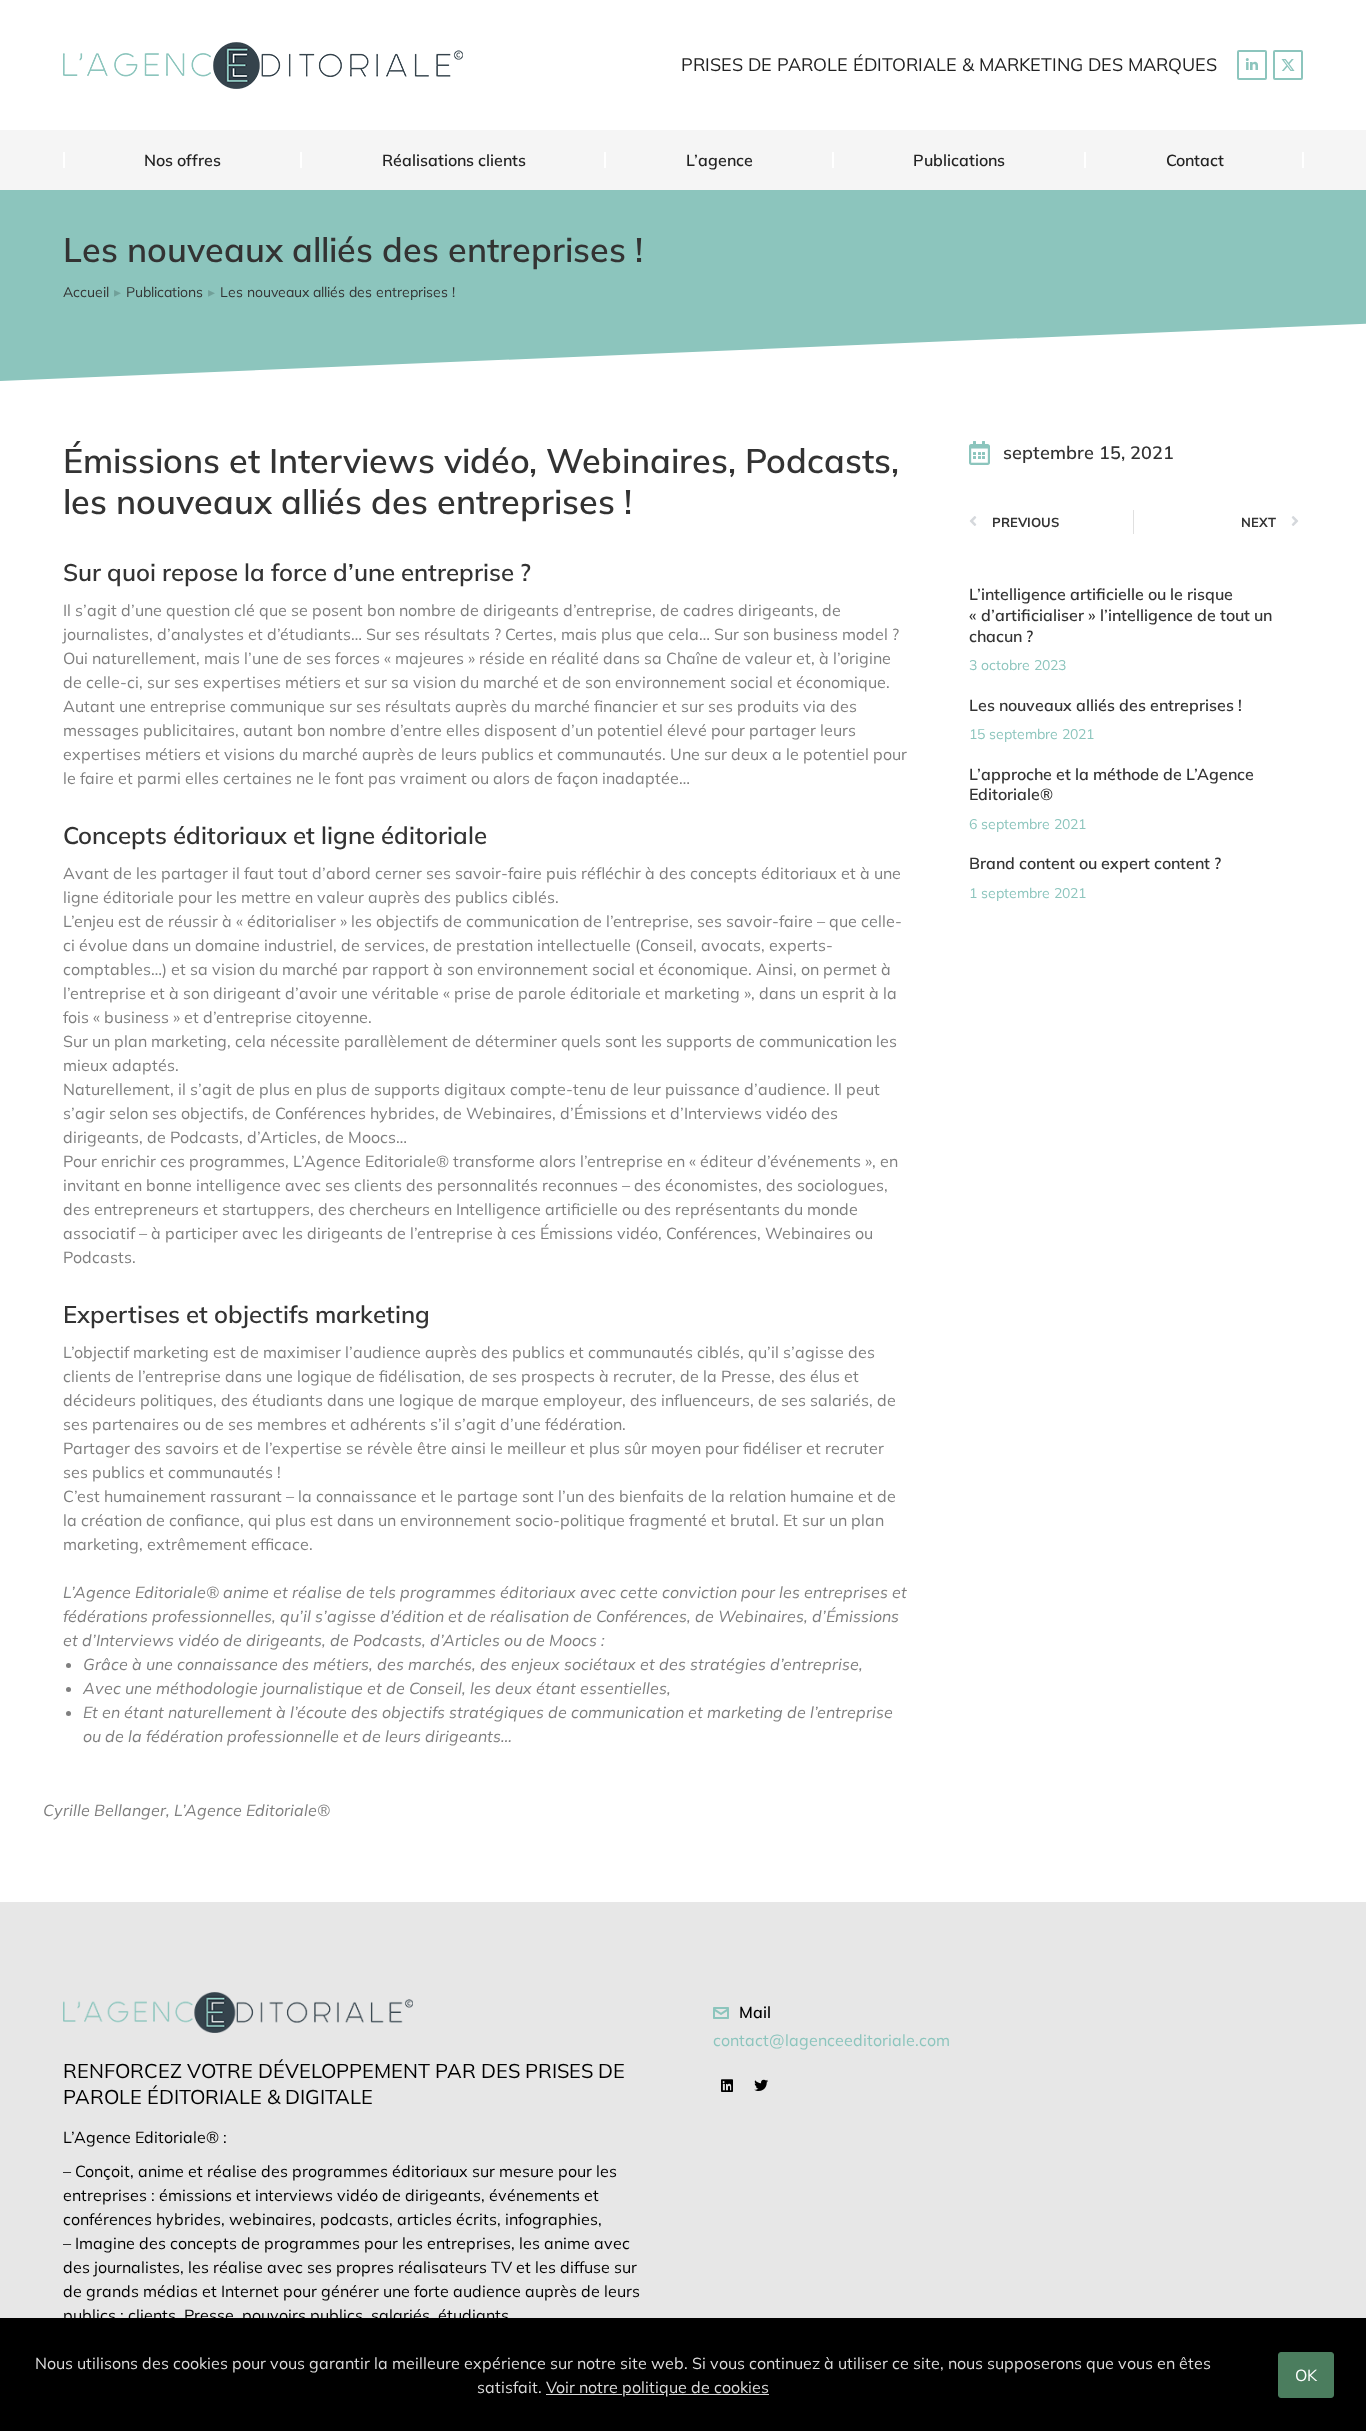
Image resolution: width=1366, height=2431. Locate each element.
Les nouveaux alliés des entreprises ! (1105, 705)
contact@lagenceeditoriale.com (831, 2040)
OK (1306, 2375)
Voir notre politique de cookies (657, 2387)
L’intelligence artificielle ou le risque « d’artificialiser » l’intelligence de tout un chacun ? (1120, 615)
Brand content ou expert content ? (1095, 863)
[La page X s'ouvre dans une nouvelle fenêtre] (1288, 65)
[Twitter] (761, 2086)
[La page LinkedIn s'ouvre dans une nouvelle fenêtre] (1252, 65)
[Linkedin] (727, 2086)
